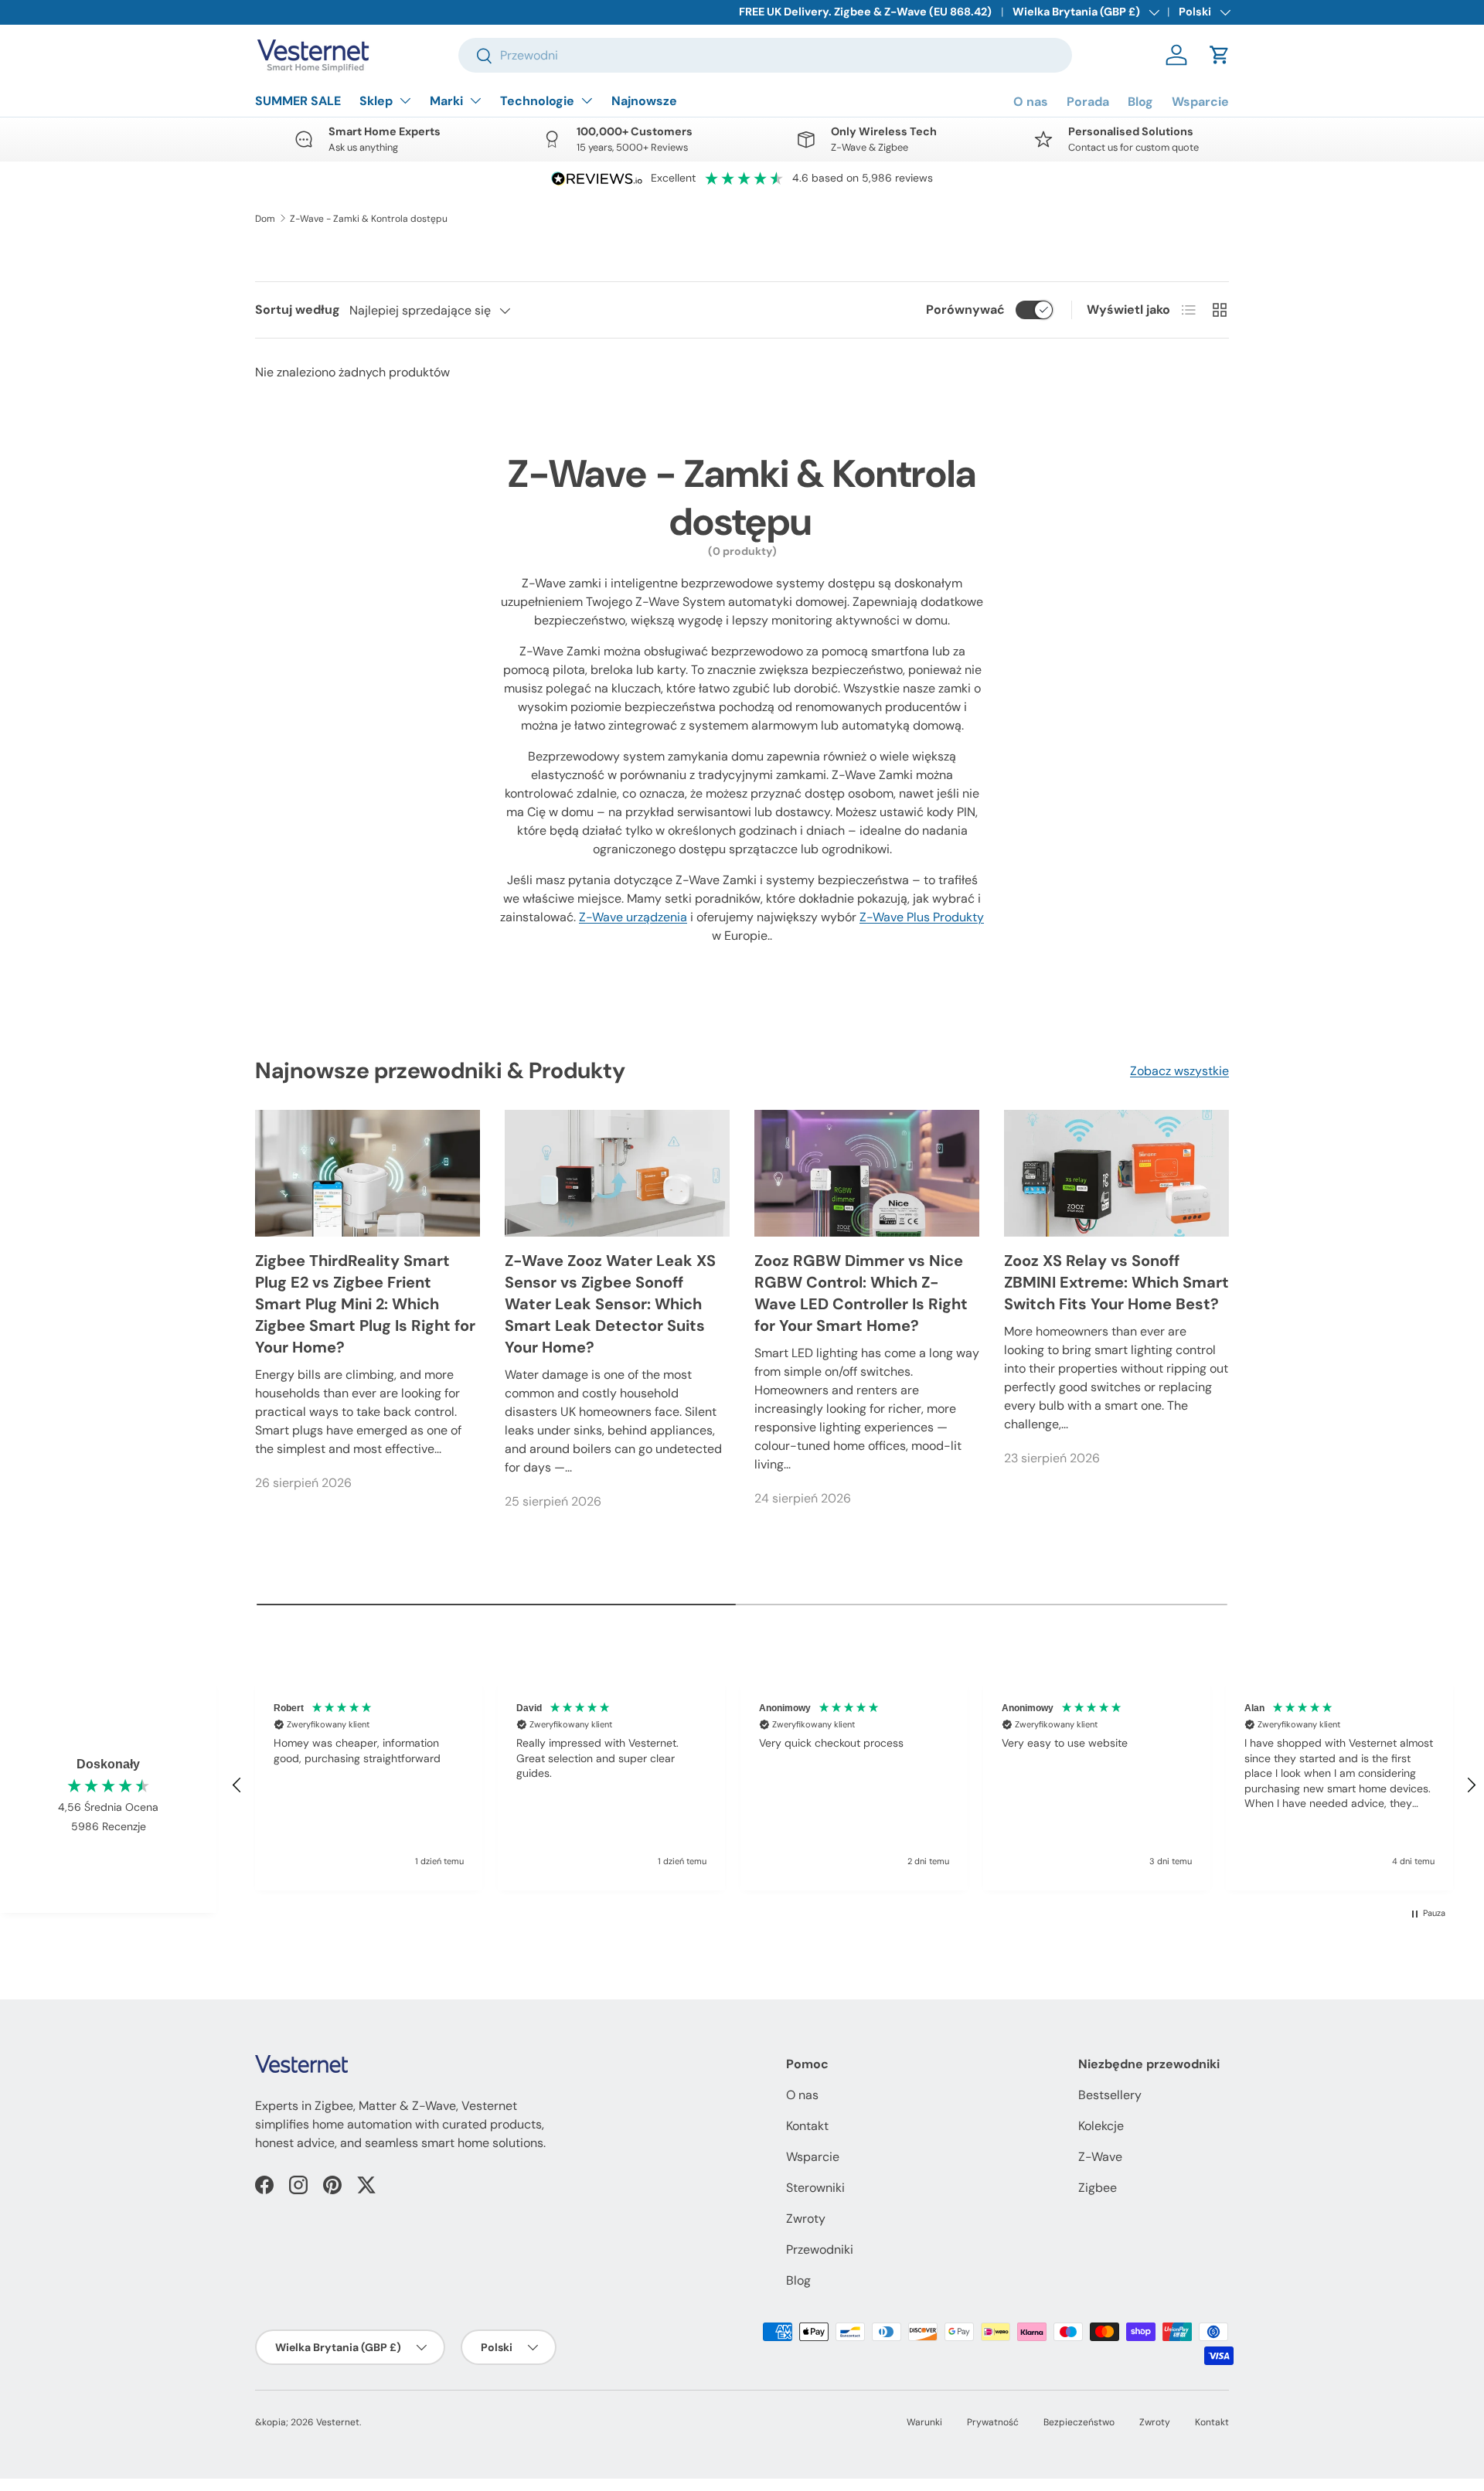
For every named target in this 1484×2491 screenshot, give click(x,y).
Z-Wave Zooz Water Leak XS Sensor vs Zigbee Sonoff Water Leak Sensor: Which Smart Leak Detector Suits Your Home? (610, 1304)
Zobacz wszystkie (1179, 1071)
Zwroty (806, 2219)
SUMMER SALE (298, 101)
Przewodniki (820, 2249)
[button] (1220, 55)
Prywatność (993, 2422)
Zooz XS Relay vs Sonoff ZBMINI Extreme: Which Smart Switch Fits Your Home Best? (1116, 1282)
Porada (1088, 102)
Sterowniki (815, 2188)
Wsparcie (1200, 102)
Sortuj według (298, 310)
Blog (1140, 102)
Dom (265, 219)
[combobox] (765, 55)
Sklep (376, 101)
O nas (1031, 102)
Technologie (537, 101)
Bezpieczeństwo (1079, 2422)
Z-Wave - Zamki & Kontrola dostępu (369, 219)
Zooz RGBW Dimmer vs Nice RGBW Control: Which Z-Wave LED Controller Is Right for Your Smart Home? (861, 1293)
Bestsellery (1110, 2095)
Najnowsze (644, 101)
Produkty (922, 917)
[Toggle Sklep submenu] (405, 100)
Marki (446, 101)
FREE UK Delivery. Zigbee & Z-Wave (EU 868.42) (865, 12)
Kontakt (807, 2126)
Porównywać (965, 310)
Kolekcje (1101, 2126)
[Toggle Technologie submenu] (587, 100)
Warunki (924, 2422)
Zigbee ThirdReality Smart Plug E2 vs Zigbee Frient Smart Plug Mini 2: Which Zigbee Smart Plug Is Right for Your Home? (365, 1304)
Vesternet (338, 2422)
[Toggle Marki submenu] (475, 100)
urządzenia (633, 917)
